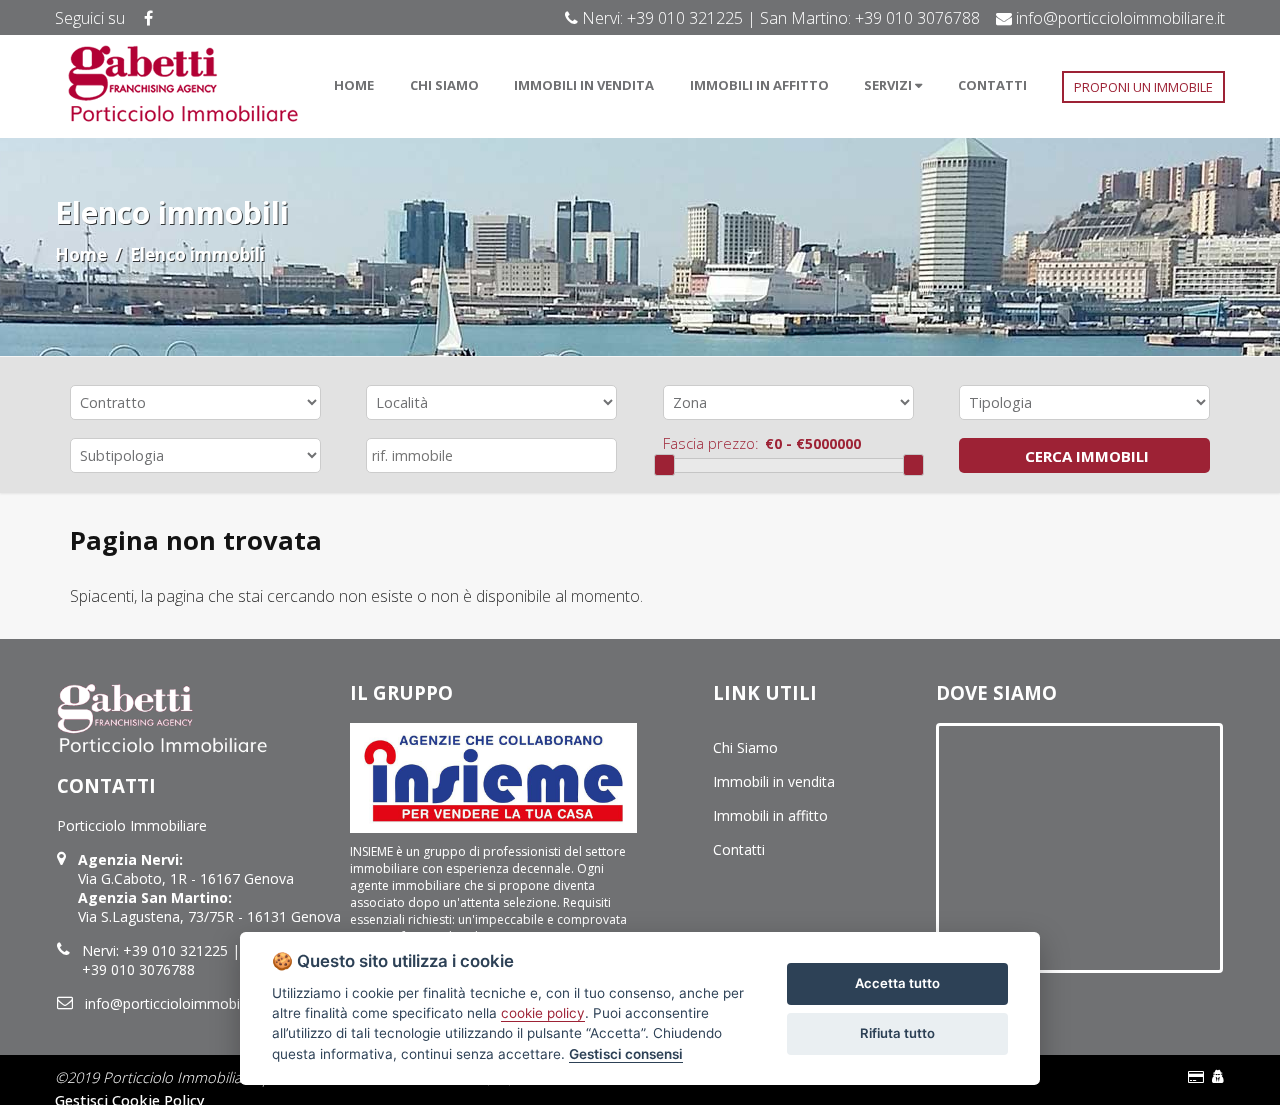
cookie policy (543, 1013)
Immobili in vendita (774, 781)
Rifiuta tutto (897, 1033)
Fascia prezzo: (711, 443)
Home (81, 254)
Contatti (739, 849)
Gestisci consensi (626, 1054)
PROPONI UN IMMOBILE (1143, 87)
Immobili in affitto (770, 815)
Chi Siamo (745, 747)
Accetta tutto (897, 983)
